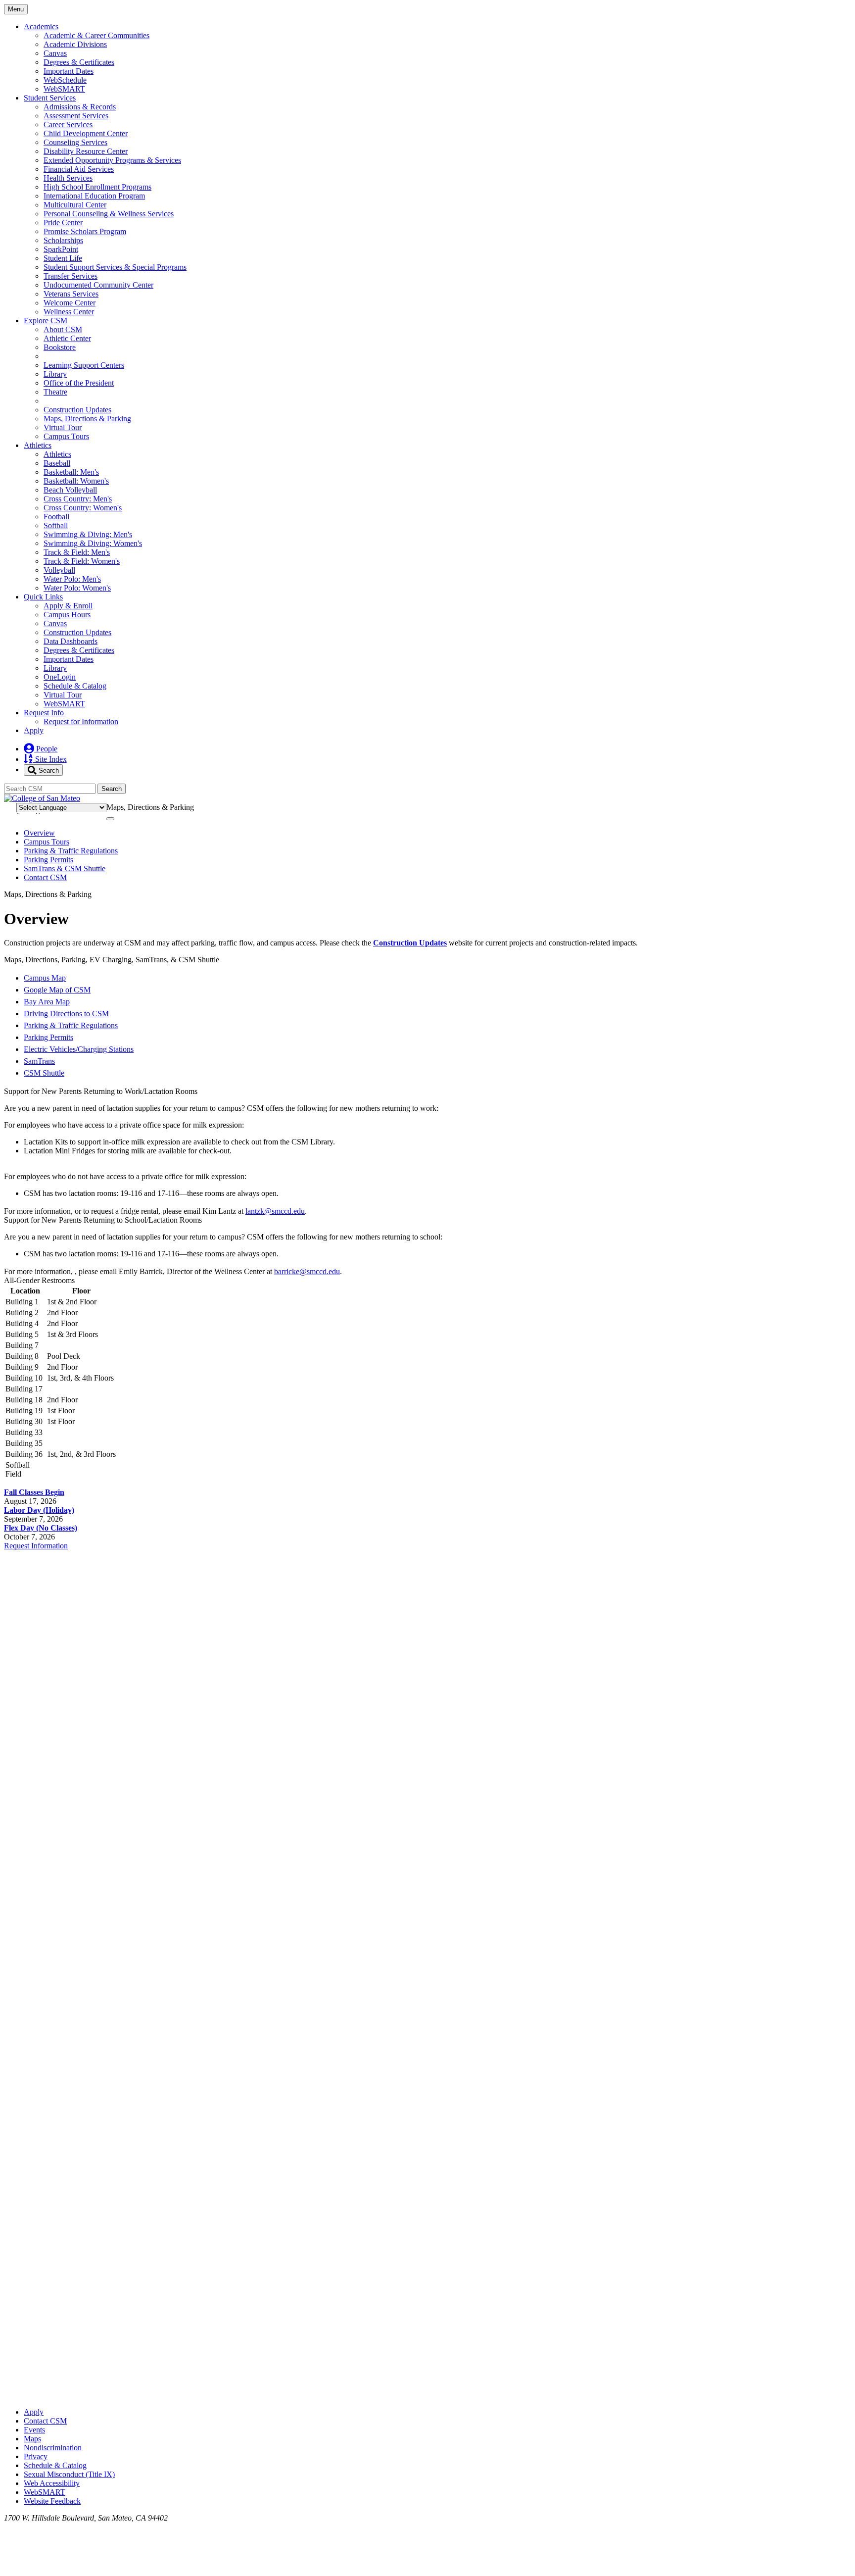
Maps (32, 2439)
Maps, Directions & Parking (87, 419)
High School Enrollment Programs (97, 187)
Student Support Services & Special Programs (115, 267)
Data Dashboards (71, 641)
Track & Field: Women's (82, 561)
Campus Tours (66, 436)
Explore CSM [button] (46, 321)
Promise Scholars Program (85, 231)
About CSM (63, 329)
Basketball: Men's (71, 472)
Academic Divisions (75, 44)
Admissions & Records (80, 107)
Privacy (36, 2456)
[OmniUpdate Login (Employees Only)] (427, 2395)
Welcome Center (70, 303)
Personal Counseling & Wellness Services (109, 214)
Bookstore (60, 347)
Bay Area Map (47, 1002)
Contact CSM (45, 877)
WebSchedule (65, 80)
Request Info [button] (44, 713)
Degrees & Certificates (79, 62)
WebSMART (64, 89)
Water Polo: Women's (77, 588)
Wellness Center (69, 312)
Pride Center (63, 223)
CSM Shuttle (44, 1073)
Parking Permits (48, 860)
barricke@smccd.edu (307, 1271)
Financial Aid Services (79, 169)
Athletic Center (67, 338)
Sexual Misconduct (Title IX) (69, 2474)
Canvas (55, 53)
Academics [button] (41, 26)
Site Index (50, 759)
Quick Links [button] (43, 597)
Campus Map (45, 978)
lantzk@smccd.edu (275, 1211)
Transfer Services (71, 276)
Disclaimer (826, 806)
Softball (56, 525)
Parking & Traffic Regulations (71, 851)
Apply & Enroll (68, 606)
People (46, 749)
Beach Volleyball (70, 490)
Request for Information (81, 721)
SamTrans (39, 1061)
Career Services (68, 124)
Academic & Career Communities (96, 35)
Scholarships (63, 240)
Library (55, 374)
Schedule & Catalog (75, 686)
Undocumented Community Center (98, 285)
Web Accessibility (52, 2483)
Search (48, 770)
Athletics (57, 454)
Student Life (63, 258)
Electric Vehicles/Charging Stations (79, 1049)
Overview (39, 833)
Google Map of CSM (57, 990)
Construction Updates (77, 410)
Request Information (36, 1546)
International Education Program (94, 196)
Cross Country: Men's (78, 499)
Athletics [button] (38, 445)
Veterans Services (71, 294)
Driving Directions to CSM (66, 1014)
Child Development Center (86, 133)
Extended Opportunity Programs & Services (112, 160)
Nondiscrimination (53, 2448)
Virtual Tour (63, 427)
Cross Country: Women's (83, 508)
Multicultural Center (75, 205)
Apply (34, 730)
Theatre (55, 392)
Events (34, 2430)
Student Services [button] (50, 98)
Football (56, 517)
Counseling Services (75, 142)
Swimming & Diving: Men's (88, 534)
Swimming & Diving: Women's (93, 543)
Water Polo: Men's (72, 579)
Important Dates (69, 71)
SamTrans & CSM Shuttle (65, 868)
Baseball (57, 463)
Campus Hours (67, 615)
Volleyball (59, 570)
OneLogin (60, 677)
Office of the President (79, 383)
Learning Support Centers (84, 365)
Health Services (68, 178)
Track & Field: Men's (77, 552)
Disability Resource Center (86, 151)
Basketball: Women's (76, 481)
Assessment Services (76, 116)
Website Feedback (52, 2501)
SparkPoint (61, 249)
